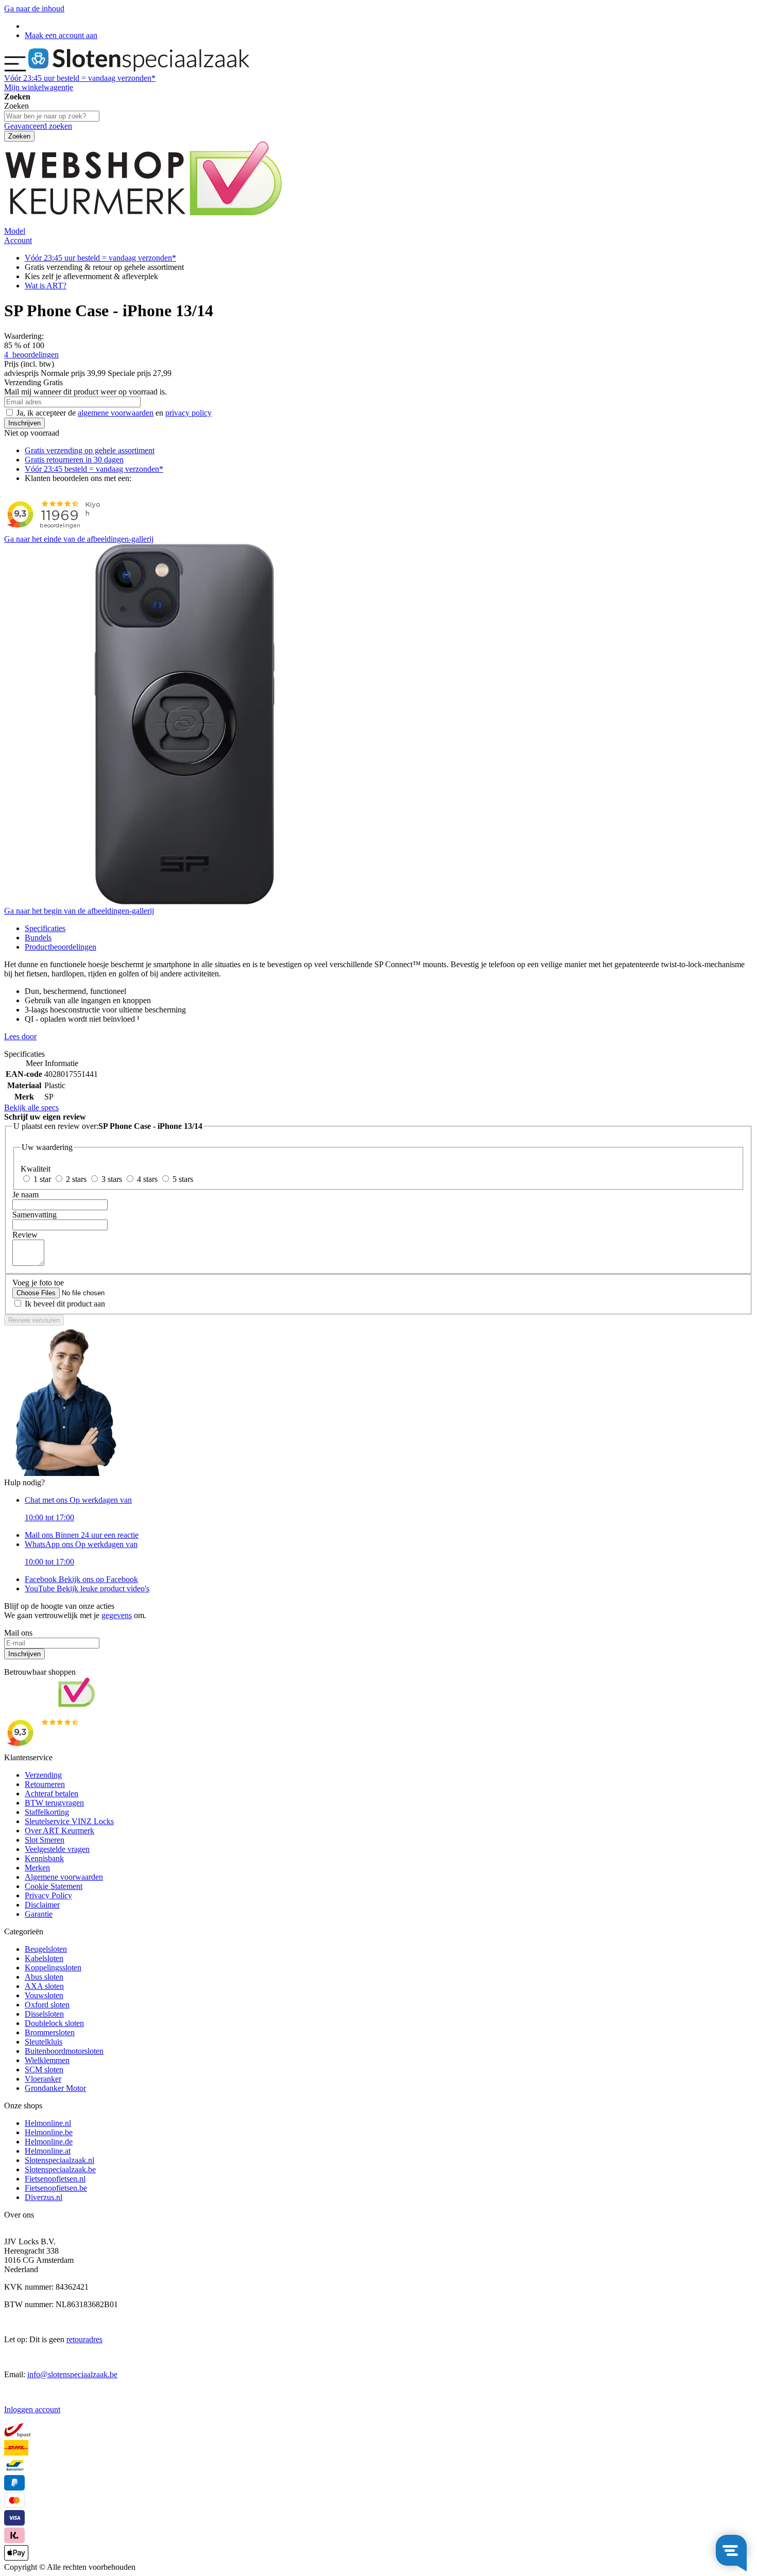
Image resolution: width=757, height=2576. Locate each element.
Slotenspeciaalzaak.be (60, 2169)
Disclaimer (42, 1905)
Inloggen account (32, 2409)
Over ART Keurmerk (59, 1831)
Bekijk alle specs (31, 1107)
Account (18, 240)
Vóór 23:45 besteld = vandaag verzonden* (94, 469)
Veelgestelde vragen (57, 1849)
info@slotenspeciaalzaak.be (72, 2374)
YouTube (87, 1588)
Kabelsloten (44, 1958)
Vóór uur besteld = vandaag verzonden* (80, 78)
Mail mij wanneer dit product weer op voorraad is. (85, 392)
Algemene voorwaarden (64, 1877)
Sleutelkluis (44, 2042)
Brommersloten (50, 2032)
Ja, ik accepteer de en (114, 413)
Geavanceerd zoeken (38, 126)
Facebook (81, 1579)
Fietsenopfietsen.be (56, 2188)
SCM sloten (44, 2070)
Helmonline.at (48, 2151)
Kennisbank (44, 1858)
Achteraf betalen (51, 1793)
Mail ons (82, 1535)
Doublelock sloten (54, 2023)
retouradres (84, 2339)
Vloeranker (43, 2079)
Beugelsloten (46, 1949)
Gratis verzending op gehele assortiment (90, 450)
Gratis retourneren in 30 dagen (74, 460)
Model (15, 231)
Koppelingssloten (53, 1968)
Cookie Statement (54, 1886)
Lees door (20, 1036)
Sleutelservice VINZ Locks (69, 1821)
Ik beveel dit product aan (65, 1304)
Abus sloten (44, 1977)
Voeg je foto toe (38, 1283)
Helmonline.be (49, 2132)
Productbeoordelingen (61, 947)
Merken (37, 1868)
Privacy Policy (48, 1895)
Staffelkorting (47, 1812)
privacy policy (188, 413)
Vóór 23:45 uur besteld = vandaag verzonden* (100, 258)
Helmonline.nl (48, 2123)
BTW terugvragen (54, 1803)
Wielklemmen (47, 2060)
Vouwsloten (44, 1995)
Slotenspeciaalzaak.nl (59, 2160)
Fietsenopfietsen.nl (55, 2179)
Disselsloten (44, 2014)
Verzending (43, 1775)
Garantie (39, 1914)
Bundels (38, 938)
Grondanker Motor (55, 2088)
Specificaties (45, 928)
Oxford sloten (47, 2005)
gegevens (117, 1615)
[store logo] (139, 69)
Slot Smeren (45, 1840)
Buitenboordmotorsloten (64, 2051)
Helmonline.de (49, 2142)
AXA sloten (44, 1986)
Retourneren (45, 1784)
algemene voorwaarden (116, 413)
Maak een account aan (61, 35)
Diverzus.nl (44, 2197)
